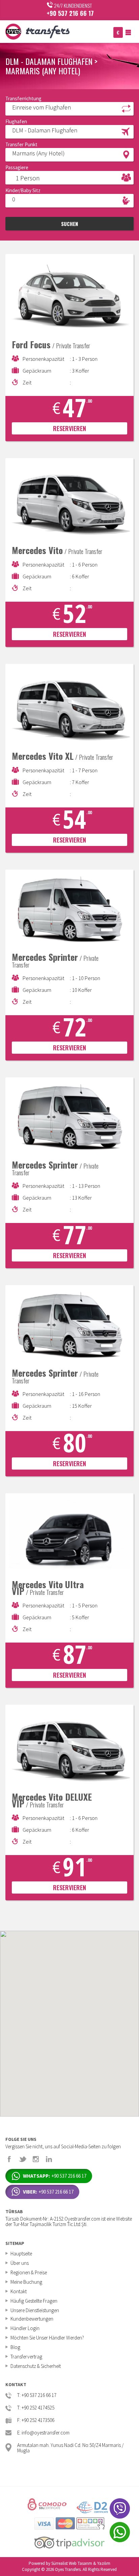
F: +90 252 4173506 (36, 2420)
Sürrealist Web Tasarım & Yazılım (81, 2563)
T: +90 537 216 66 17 (37, 2395)
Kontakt (19, 2291)
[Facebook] (9, 2159)
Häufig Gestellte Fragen (34, 2301)
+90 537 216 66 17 (70, 13)
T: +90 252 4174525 (36, 2408)
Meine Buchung (26, 2282)
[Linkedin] (49, 2159)
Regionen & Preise (29, 2272)
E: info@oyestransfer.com (43, 2433)
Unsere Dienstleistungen (35, 2310)
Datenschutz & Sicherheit (36, 2366)
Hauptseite (21, 2254)
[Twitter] (23, 2159)
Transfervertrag (26, 2357)
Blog (15, 2347)
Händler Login (25, 2328)
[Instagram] (36, 2159)
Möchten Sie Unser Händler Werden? (47, 2338)
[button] (69, 108)
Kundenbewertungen (32, 2319)
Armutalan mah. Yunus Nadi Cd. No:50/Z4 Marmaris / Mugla (70, 2447)
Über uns (20, 2263)
